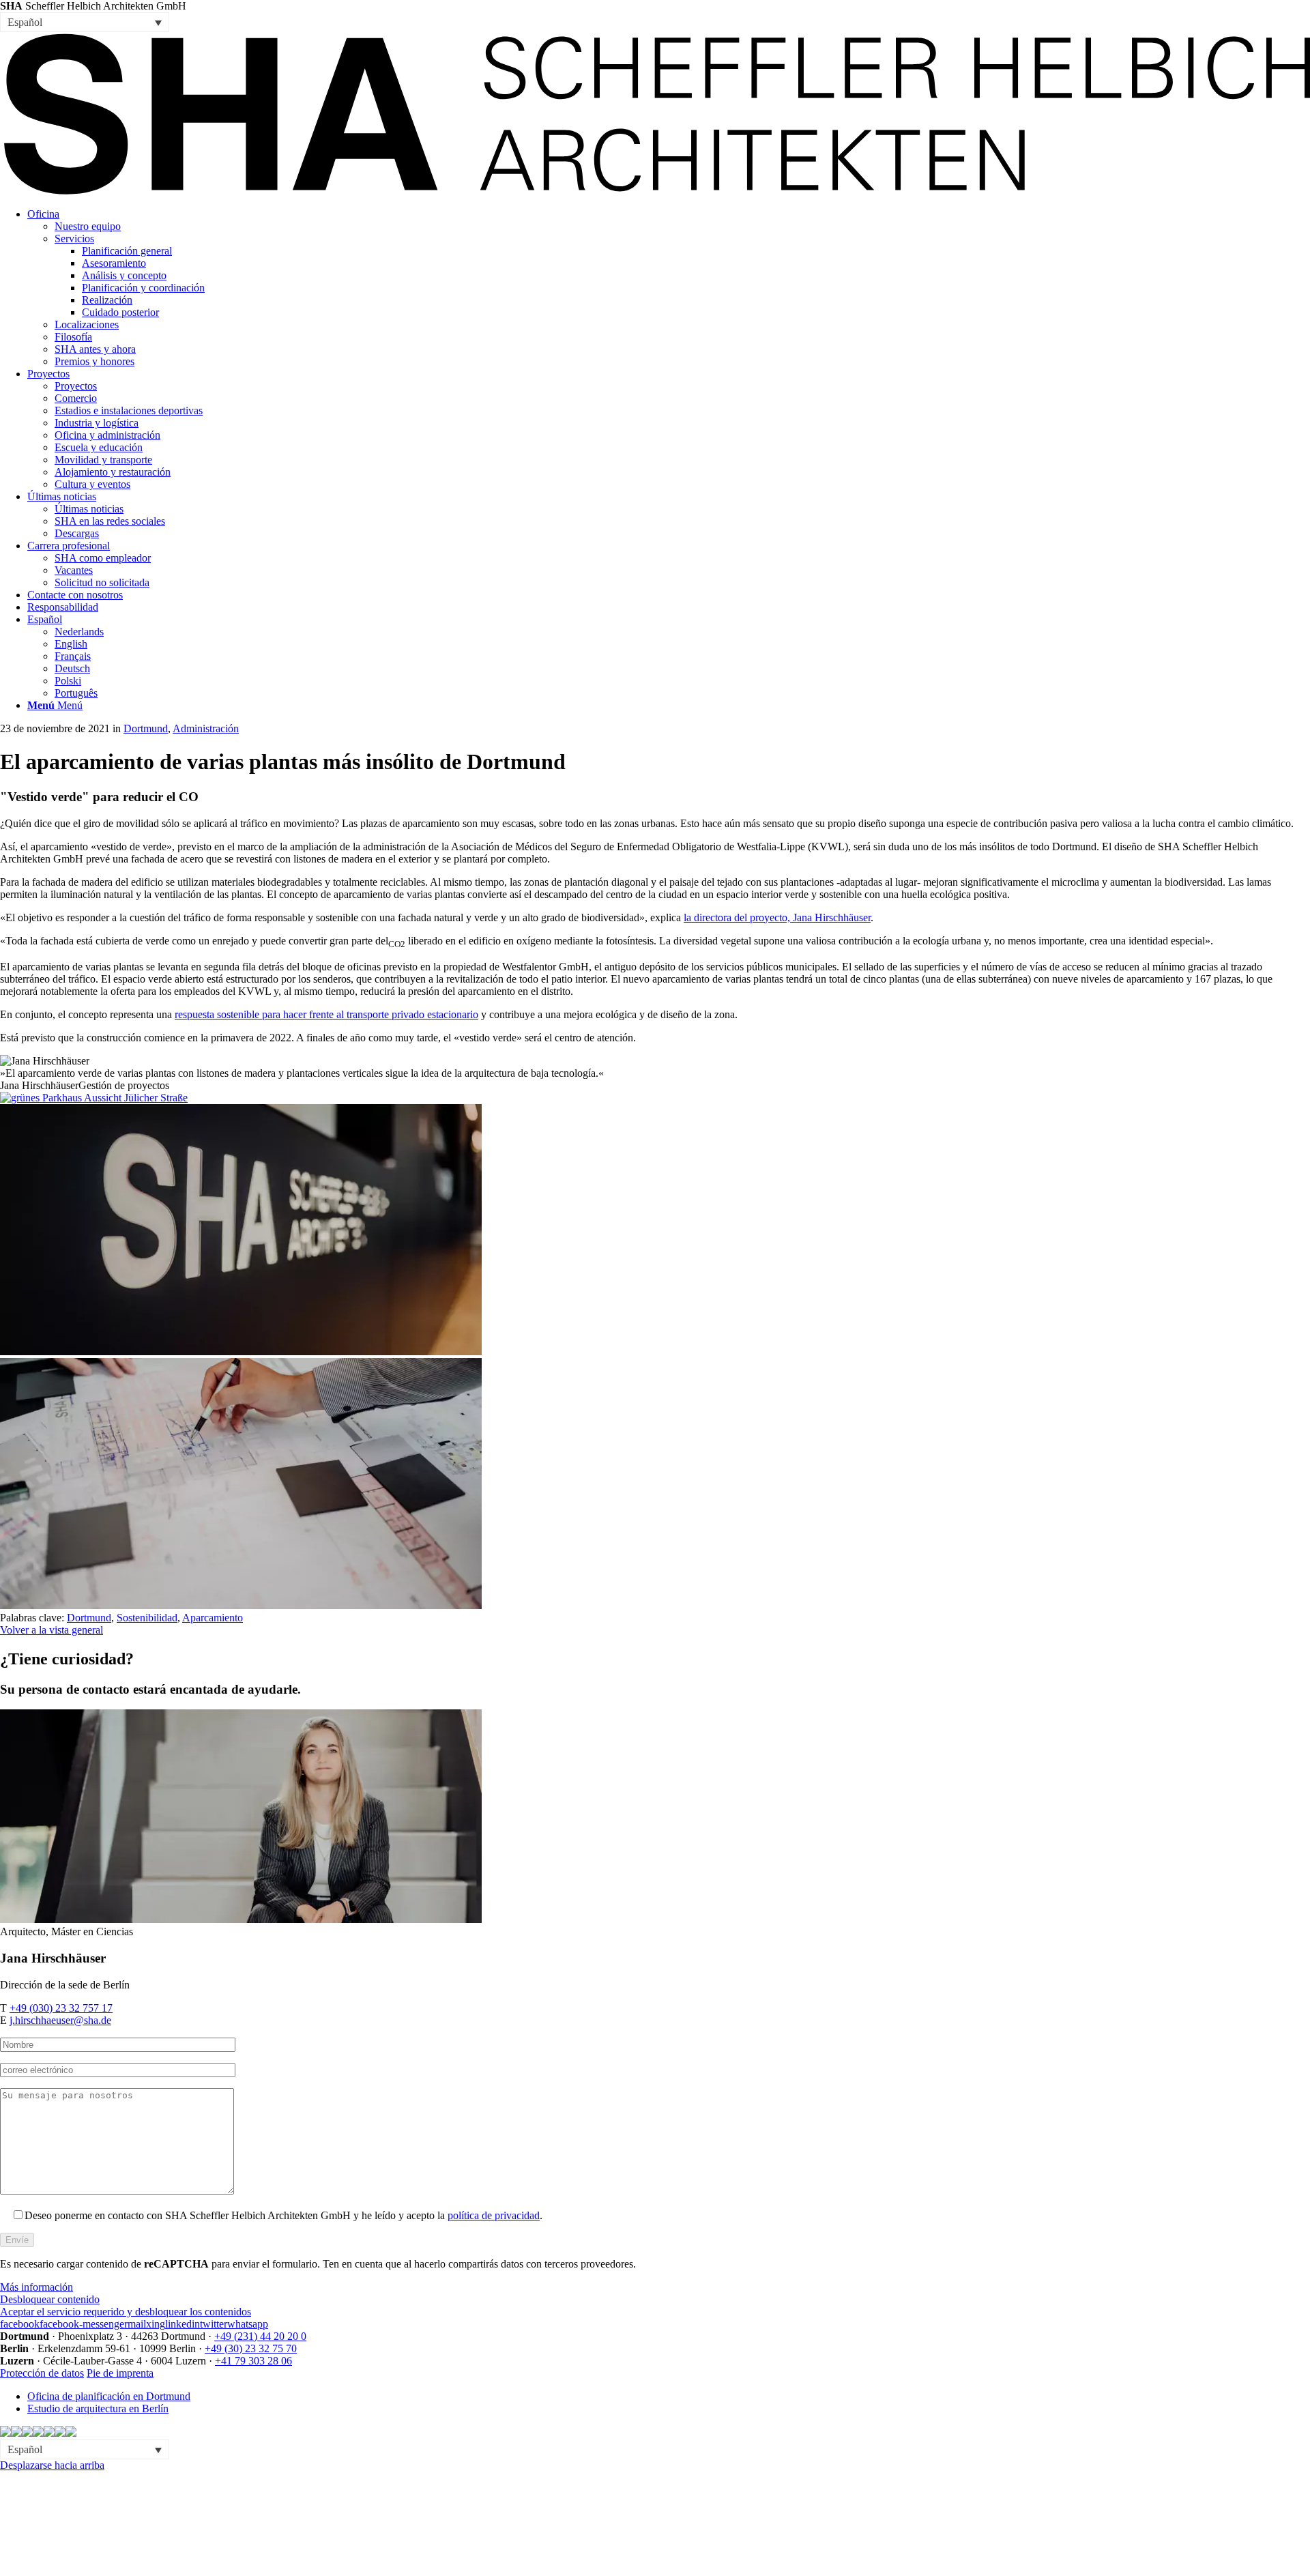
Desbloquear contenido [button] (50, 2299)
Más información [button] (37, 2287)
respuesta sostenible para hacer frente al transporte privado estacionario (326, 1014)
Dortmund (146, 728)
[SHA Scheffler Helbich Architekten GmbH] (655, 191)
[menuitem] (669, 288)
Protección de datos (42, 2373)
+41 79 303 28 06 (253, 2361)
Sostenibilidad (147, 1618)
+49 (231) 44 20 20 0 (260, 2336)
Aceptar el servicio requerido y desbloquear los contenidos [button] (126, 2312)
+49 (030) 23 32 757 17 (61, 2008)
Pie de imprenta (120, 2373)
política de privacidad (494, 2215)
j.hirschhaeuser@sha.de (60, 2020)
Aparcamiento (213, 1618)
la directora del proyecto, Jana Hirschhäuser (777, 917)
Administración (206, 728)
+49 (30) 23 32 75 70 (251, 2348)
